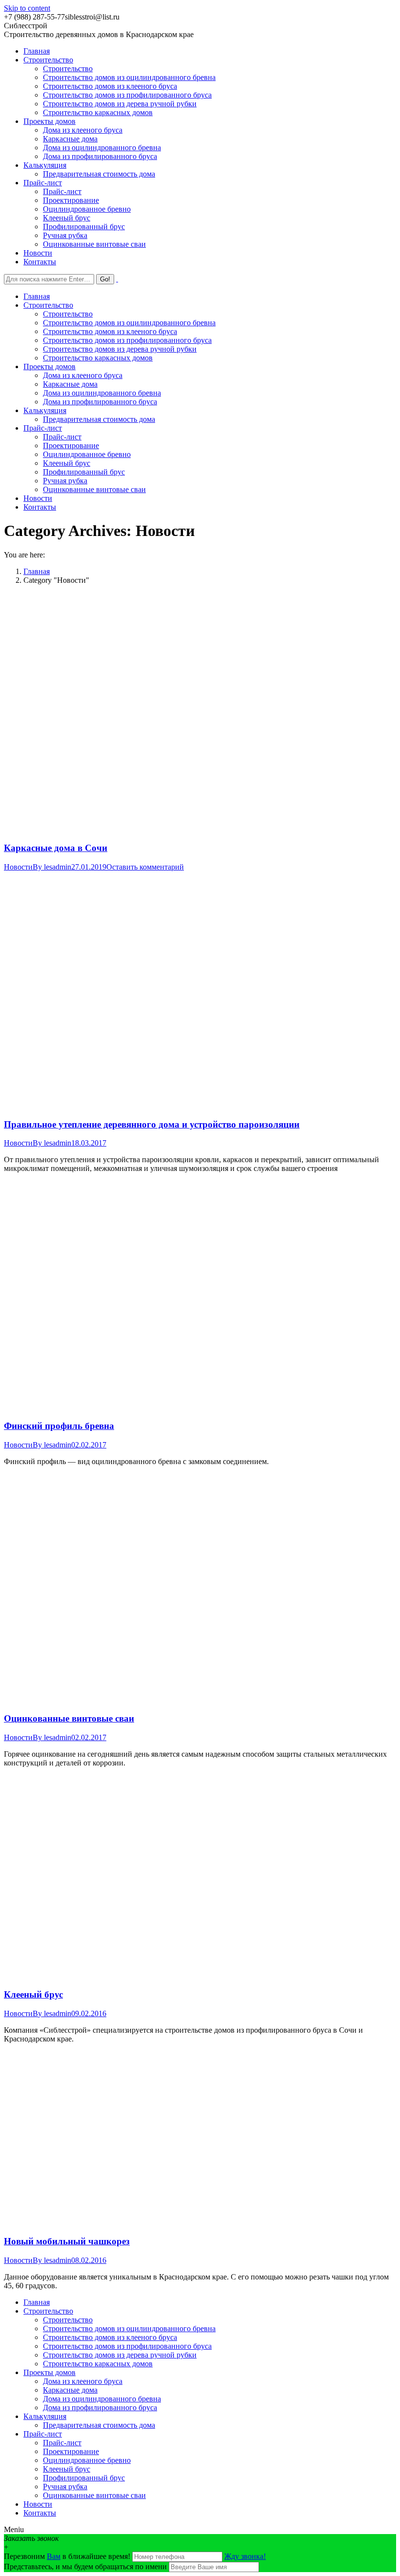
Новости (18, 867)
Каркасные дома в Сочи (56, 848)
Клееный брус (33, 1994)
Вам (54, 2556)
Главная (37, 571)
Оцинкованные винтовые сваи (69, 1718)
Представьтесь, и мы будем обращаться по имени (85, 2566)
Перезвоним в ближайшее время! (68, 2556)
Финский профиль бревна (59, 1426)
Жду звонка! (245, 2556)
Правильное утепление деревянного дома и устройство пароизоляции (152, 1124)
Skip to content (27, 8)
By (52, 867)
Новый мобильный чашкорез (67, 2241)
